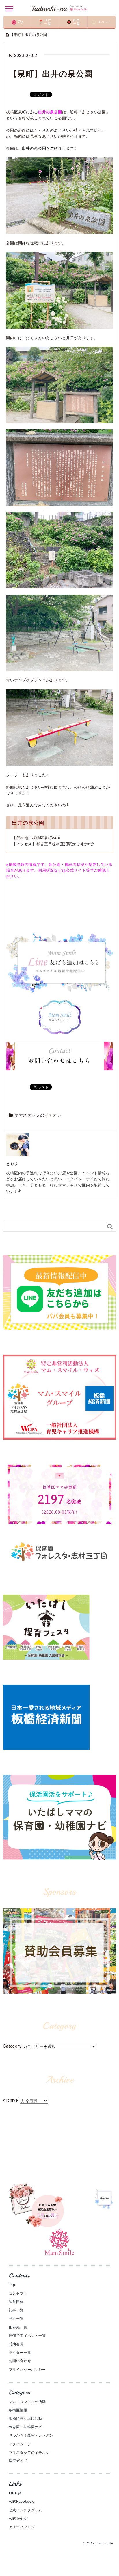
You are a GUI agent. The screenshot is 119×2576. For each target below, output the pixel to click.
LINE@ (15, 2493)
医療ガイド (18, 2460)
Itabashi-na (49, 9)
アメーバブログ (22, 2527)
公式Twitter (19, 2518)
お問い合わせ (20, 2360)
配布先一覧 (18, 2327)
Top (12, 2285)
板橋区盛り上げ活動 (26, 2418)
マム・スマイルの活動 (27, 2401)
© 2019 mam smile (98, 2543)
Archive (11, 2100)
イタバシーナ (20, 2444)
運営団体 (16, 2301)
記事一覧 (16, 2310)
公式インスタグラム (26, 2510)
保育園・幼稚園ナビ (26, 2427)
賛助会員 (16, 2344)
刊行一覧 (16, 2318)
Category (12, 2046)
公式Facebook (21, 2501)
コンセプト (18, 2293)
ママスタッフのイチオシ (38, 1115)
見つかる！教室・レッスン (31, 2435)
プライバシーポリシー (27, 2369)
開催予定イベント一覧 (27, 2335)
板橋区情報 (18, 2410)
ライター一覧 (20, 2352)
